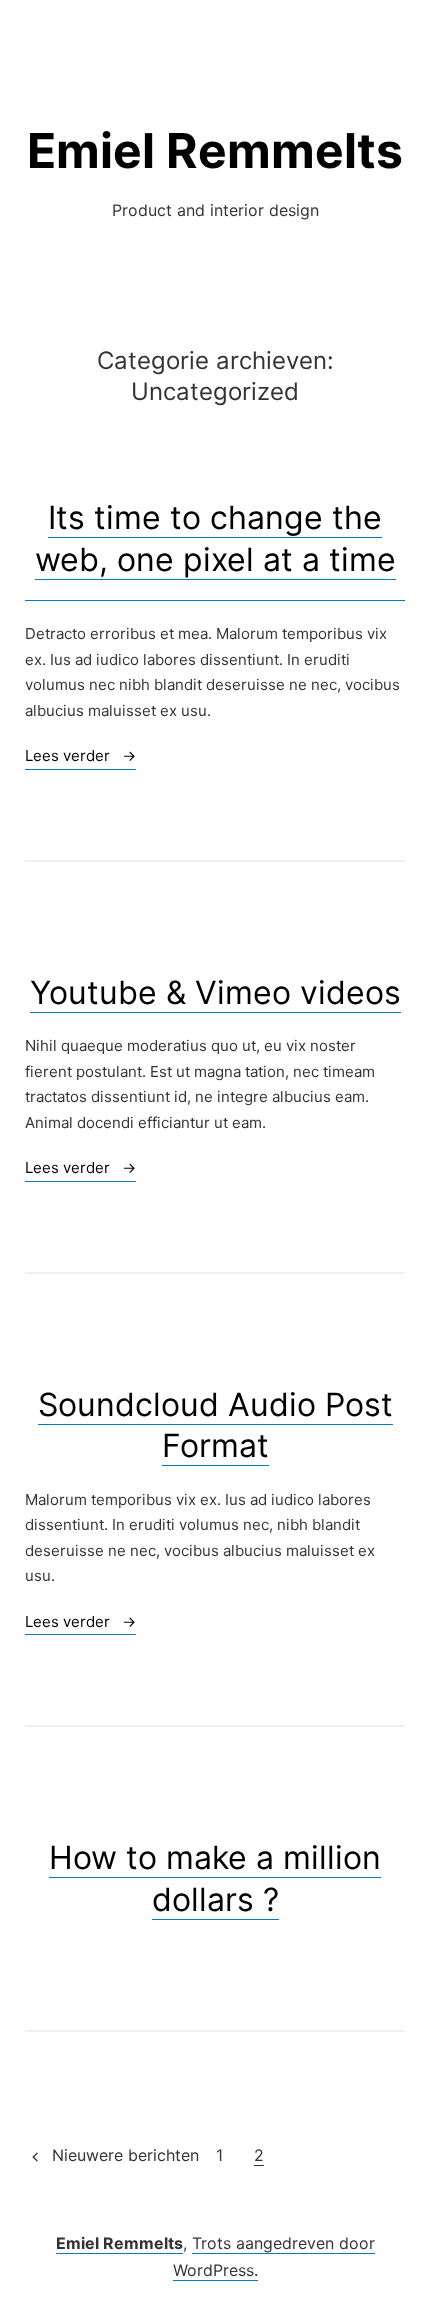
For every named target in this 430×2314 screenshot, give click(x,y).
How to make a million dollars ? (215, 1878)
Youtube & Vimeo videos (215, 992)
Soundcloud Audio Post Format (215, 1425)
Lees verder (80, 757)
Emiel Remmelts (215, 150)
